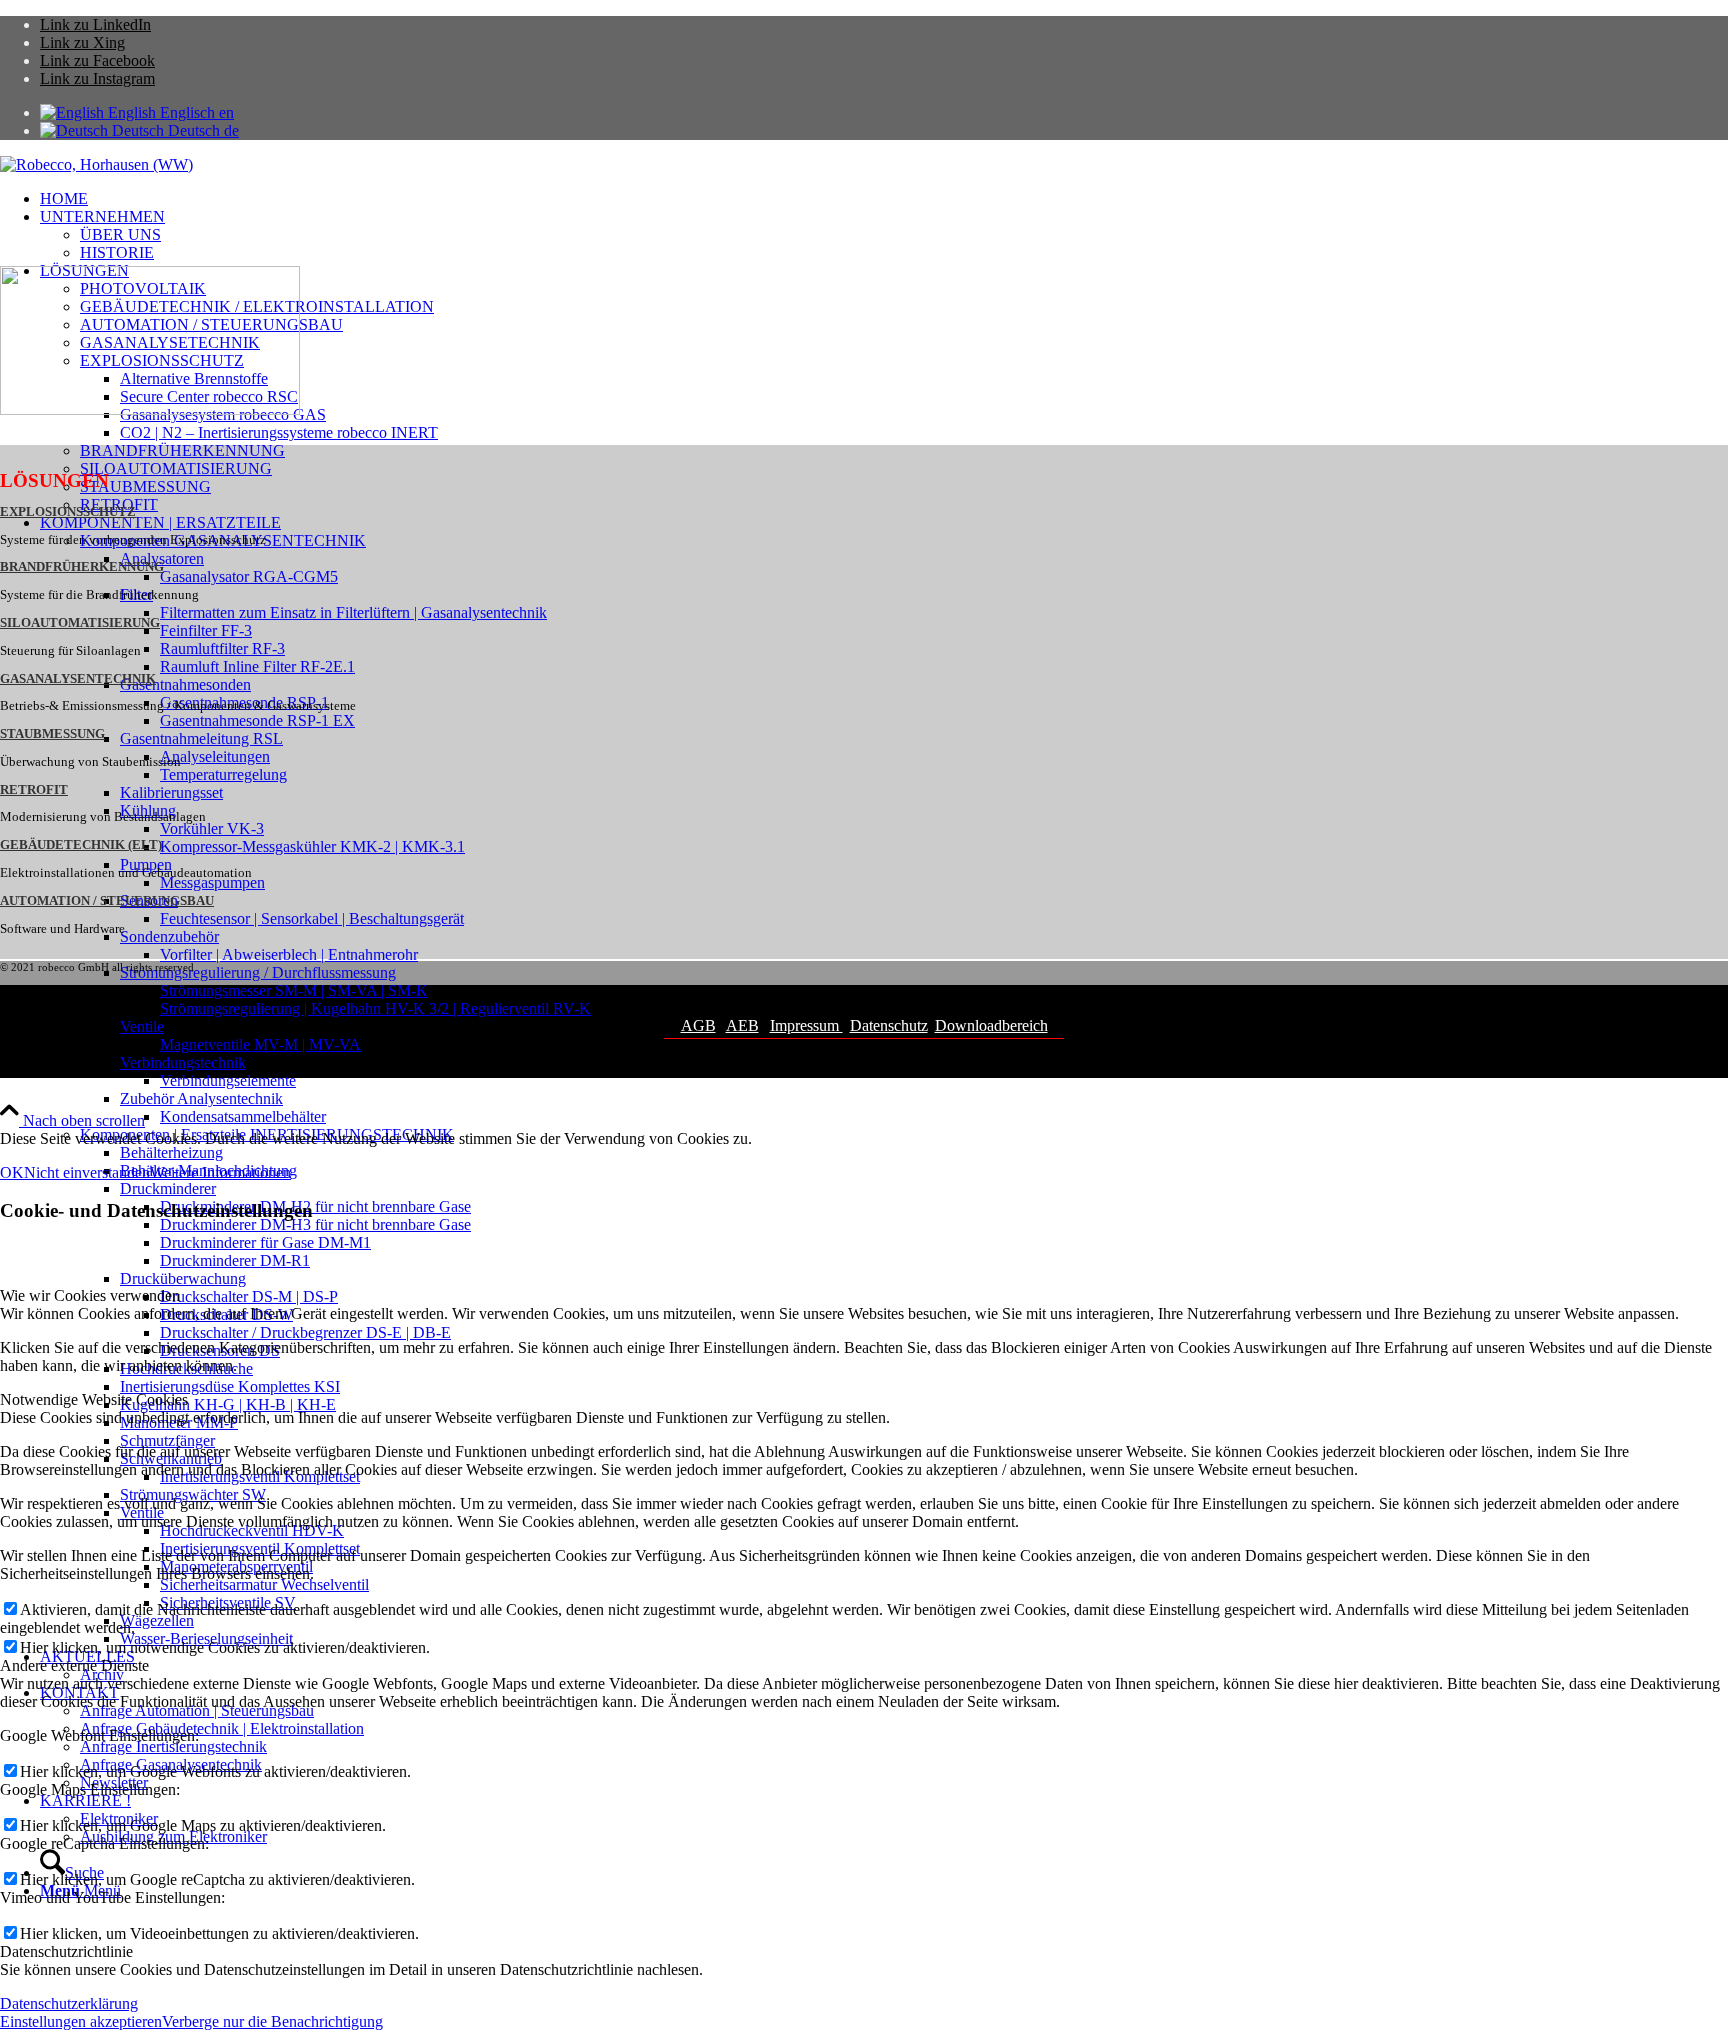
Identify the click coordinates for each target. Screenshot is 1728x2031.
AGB (698, 1025)
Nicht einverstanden (87, 1172)
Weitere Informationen (220, 1172)
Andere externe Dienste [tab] (74, 1665)
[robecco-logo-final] (96, 164)
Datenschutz (889, 1025)
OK (12, 1172)
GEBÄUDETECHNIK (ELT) (81, 845)
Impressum (806, 1025)
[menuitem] (884, 199)
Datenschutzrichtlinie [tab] (66, 1951)
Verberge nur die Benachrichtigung (272, 2021)
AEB (742, 1025)
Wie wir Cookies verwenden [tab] (90, 1295)
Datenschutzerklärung (69, 2003)
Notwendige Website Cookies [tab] (94, 1399)
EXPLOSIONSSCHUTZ (68, 512)
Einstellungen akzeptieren (81, 2021)
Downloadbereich (991, 1025)
